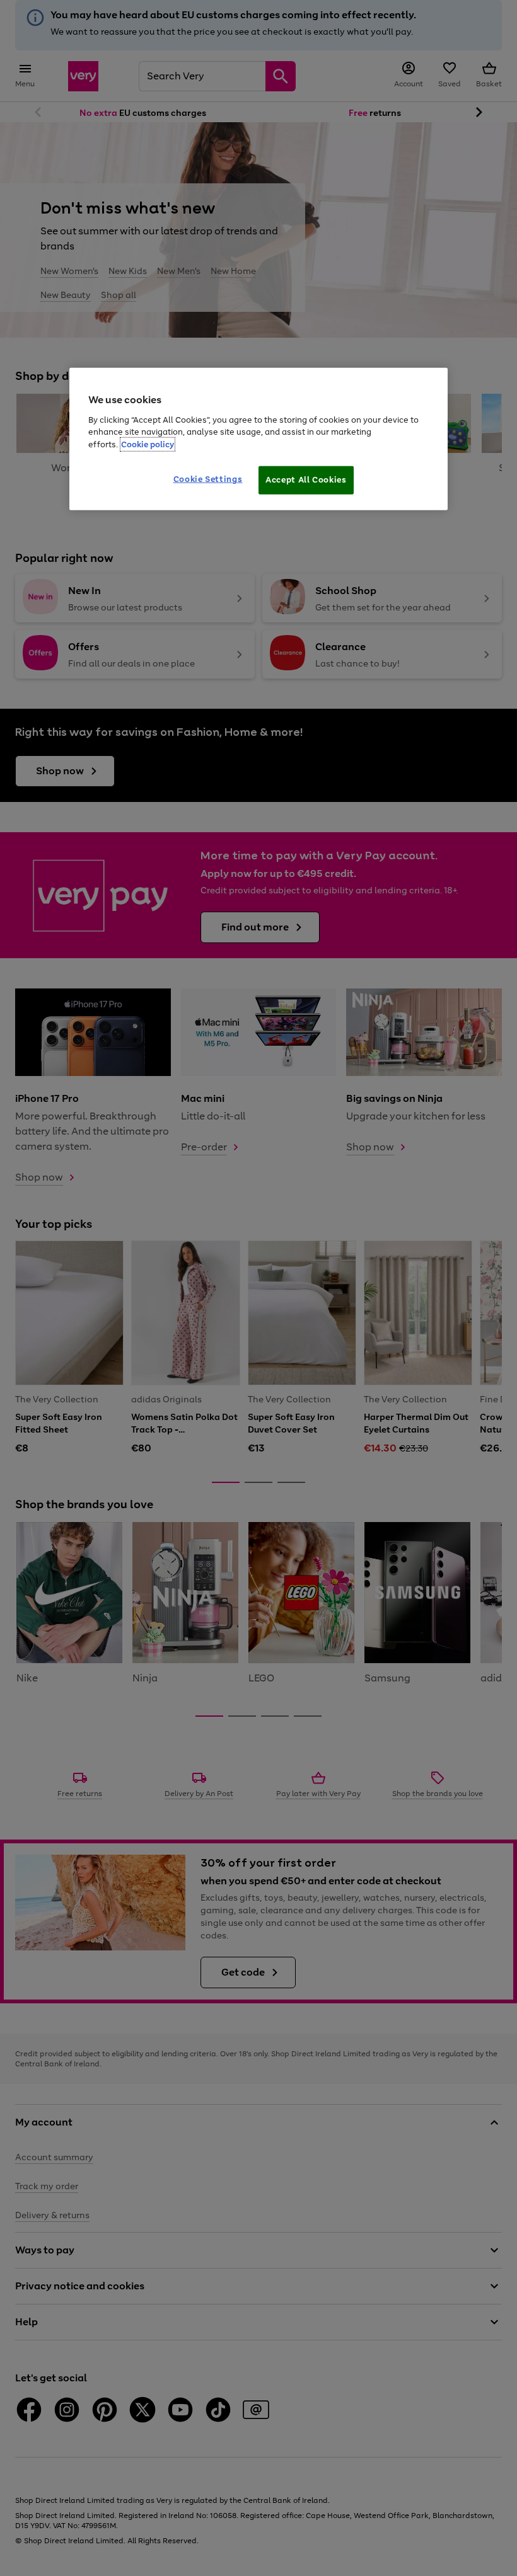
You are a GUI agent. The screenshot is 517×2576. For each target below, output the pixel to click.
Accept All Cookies (306, 480)
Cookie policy (148, 444)
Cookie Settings (208, 479)
